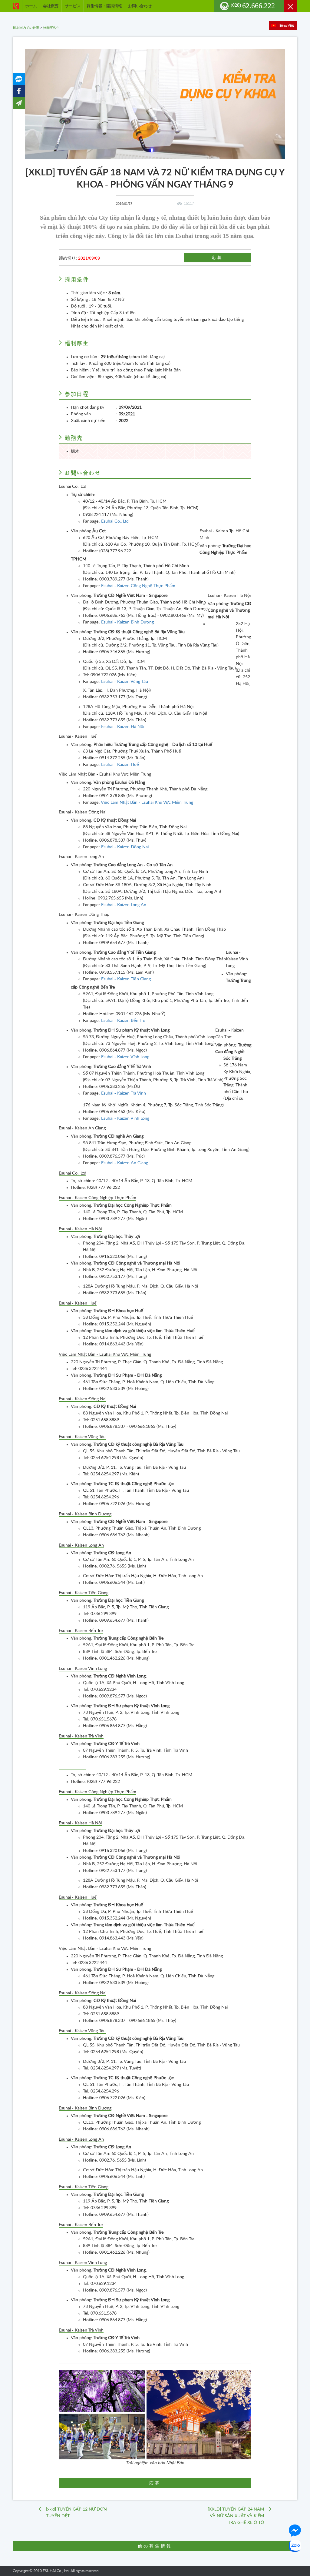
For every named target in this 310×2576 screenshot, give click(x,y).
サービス (73, 6)
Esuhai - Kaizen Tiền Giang (126, 979)
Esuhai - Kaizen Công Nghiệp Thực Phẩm (97, 1198)
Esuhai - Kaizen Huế (120, 765)
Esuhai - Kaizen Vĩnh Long (125, 1057)
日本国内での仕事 (26, 28)
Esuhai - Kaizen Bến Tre (123, 1021)
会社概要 (51, 6)
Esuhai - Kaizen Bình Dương (127, 622)
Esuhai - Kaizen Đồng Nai (125, 847)
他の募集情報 (155, 2546)
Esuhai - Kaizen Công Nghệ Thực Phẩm (138, 586)
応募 (218, 258)
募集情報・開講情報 (104, 6)
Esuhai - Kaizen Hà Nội (123, 727)
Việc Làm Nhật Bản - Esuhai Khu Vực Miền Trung (147, 803)
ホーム (31, 6)
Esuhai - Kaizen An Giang (125, 1163)
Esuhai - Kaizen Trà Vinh (124, 1093)
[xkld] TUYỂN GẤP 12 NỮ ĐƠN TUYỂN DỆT (76, 2513)
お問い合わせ (140, 6)
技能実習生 (51, 28)
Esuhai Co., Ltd (115, 521)
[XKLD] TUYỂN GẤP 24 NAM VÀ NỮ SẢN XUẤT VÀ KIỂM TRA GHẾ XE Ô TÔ (236, 2516)
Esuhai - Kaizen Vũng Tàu (125, 682)
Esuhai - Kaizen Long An (124, 905)
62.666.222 (253, 6)
